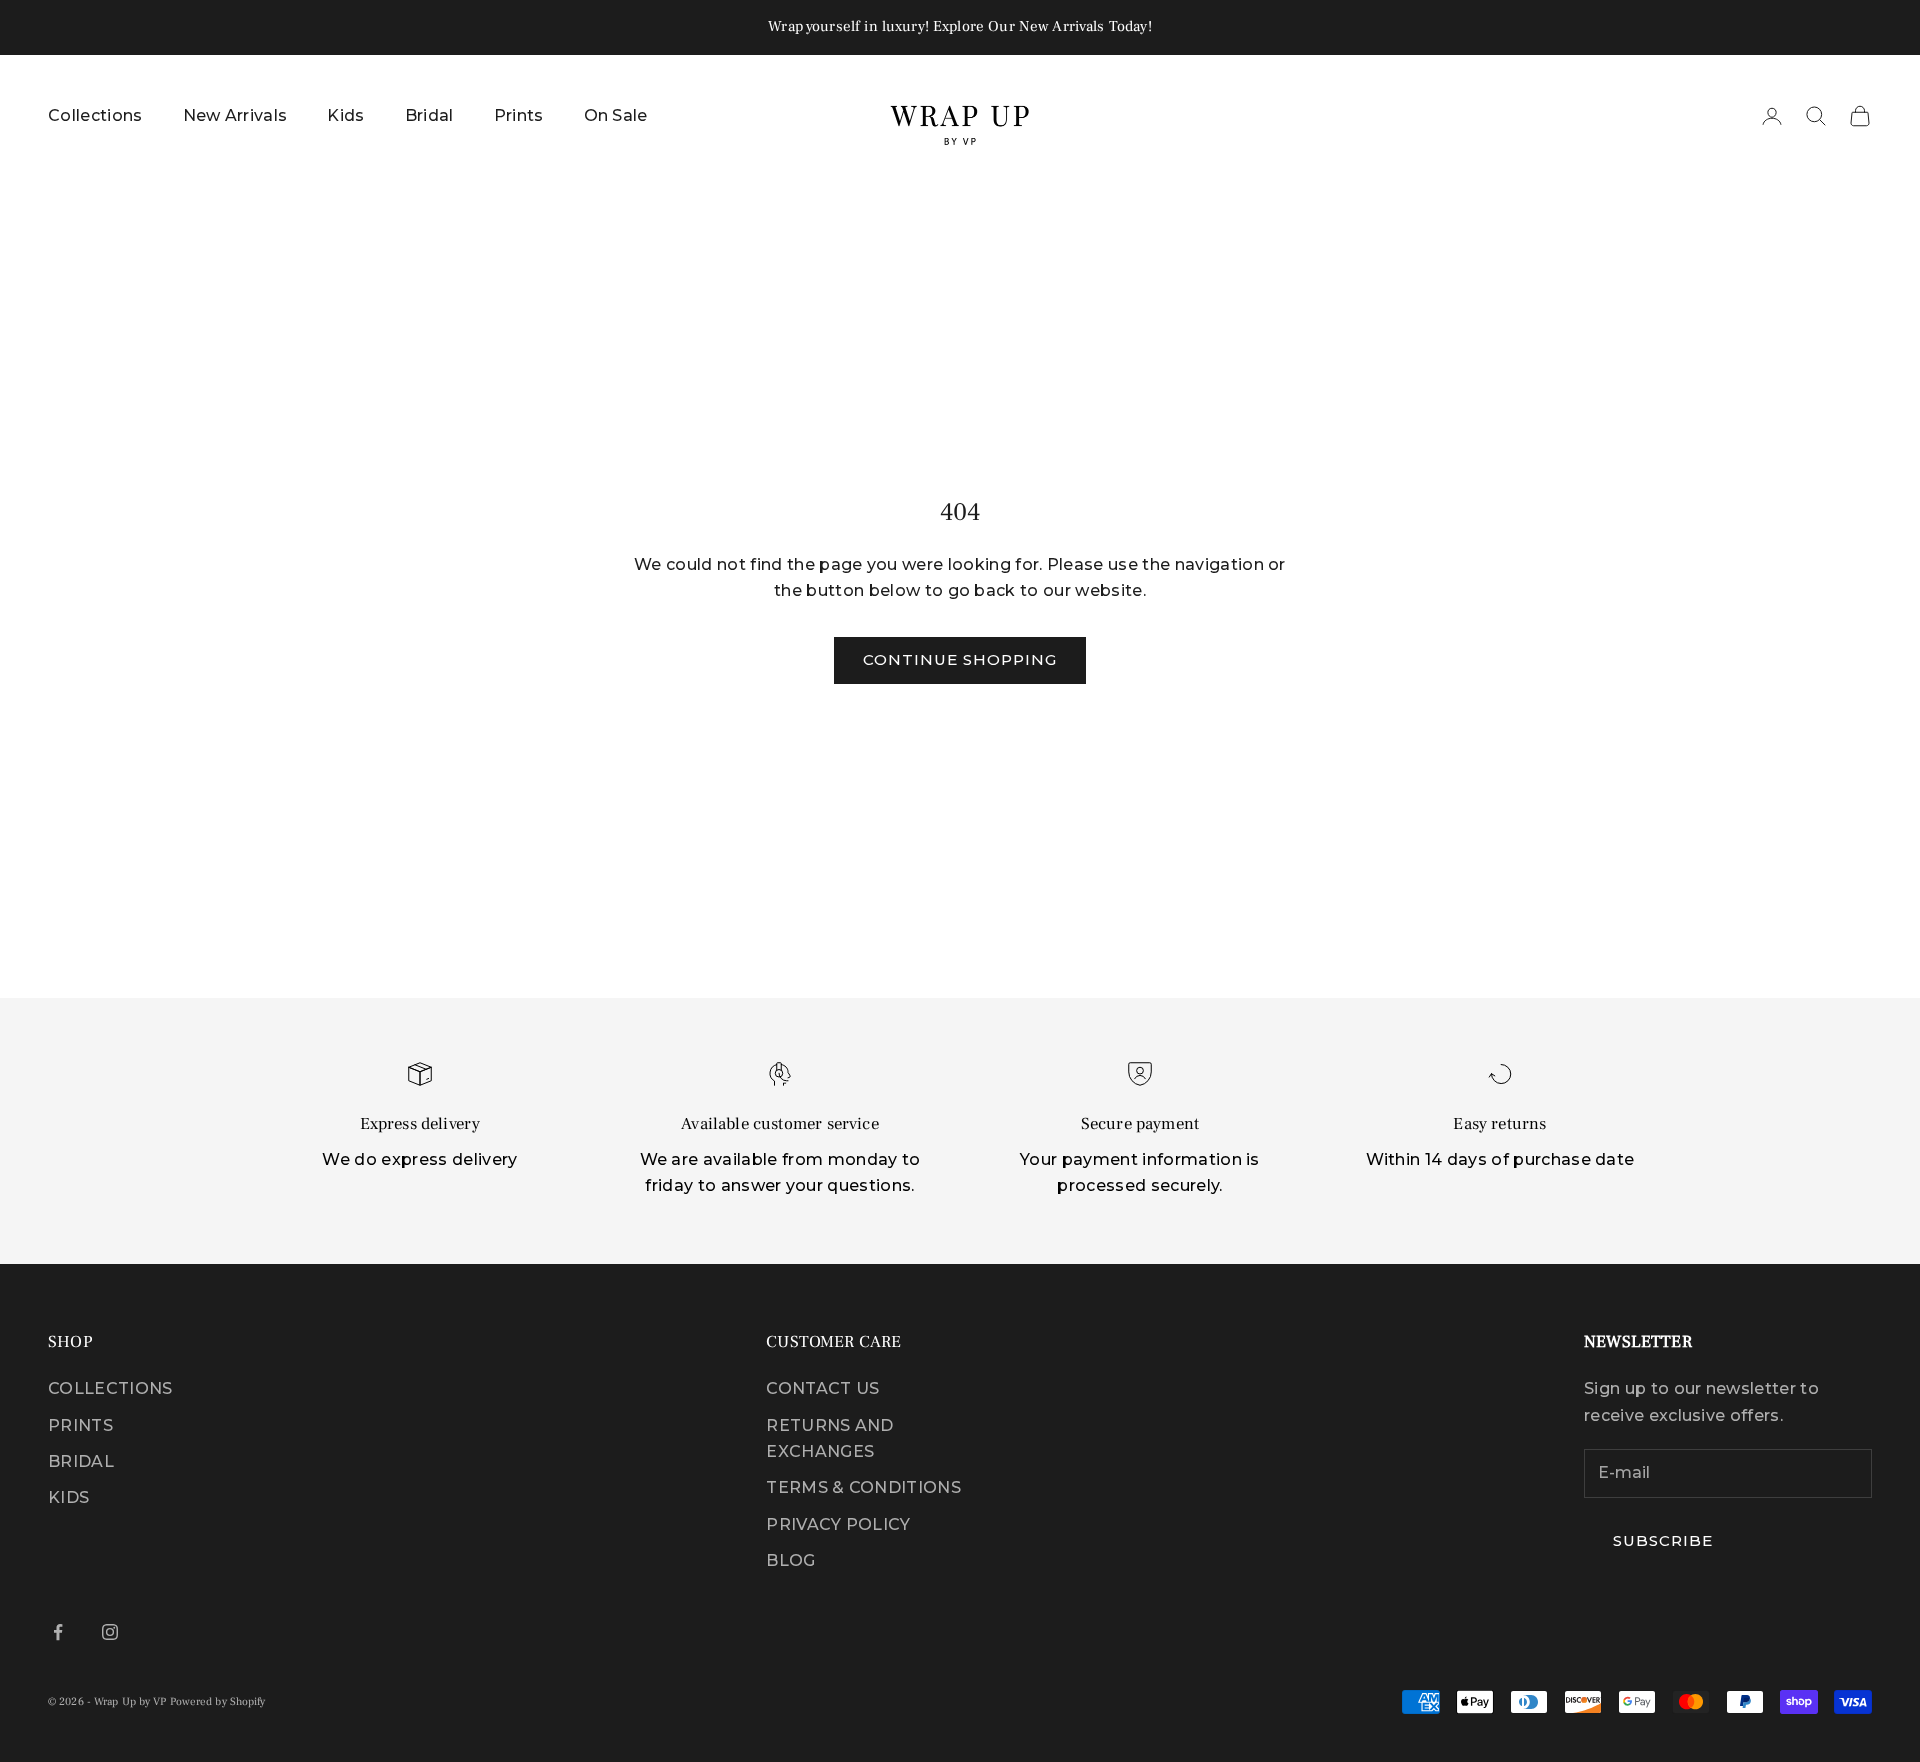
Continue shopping (960, 659)
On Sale (616, 115)
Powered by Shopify (218, 1701)
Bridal (429, 115)
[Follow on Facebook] (58, 1632)
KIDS (68, 1497)
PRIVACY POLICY (838, 1524)
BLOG (790, 1560)
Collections (95, 115)
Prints (519, 115)
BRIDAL (81, 1461)
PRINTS (80, 1425)
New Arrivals (235, 115)
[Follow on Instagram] (110, 1632)
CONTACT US (822, 1388)
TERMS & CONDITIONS (863, 1487)
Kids (345, 115)
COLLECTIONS (110, 1388)
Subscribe (1663, 1540)
